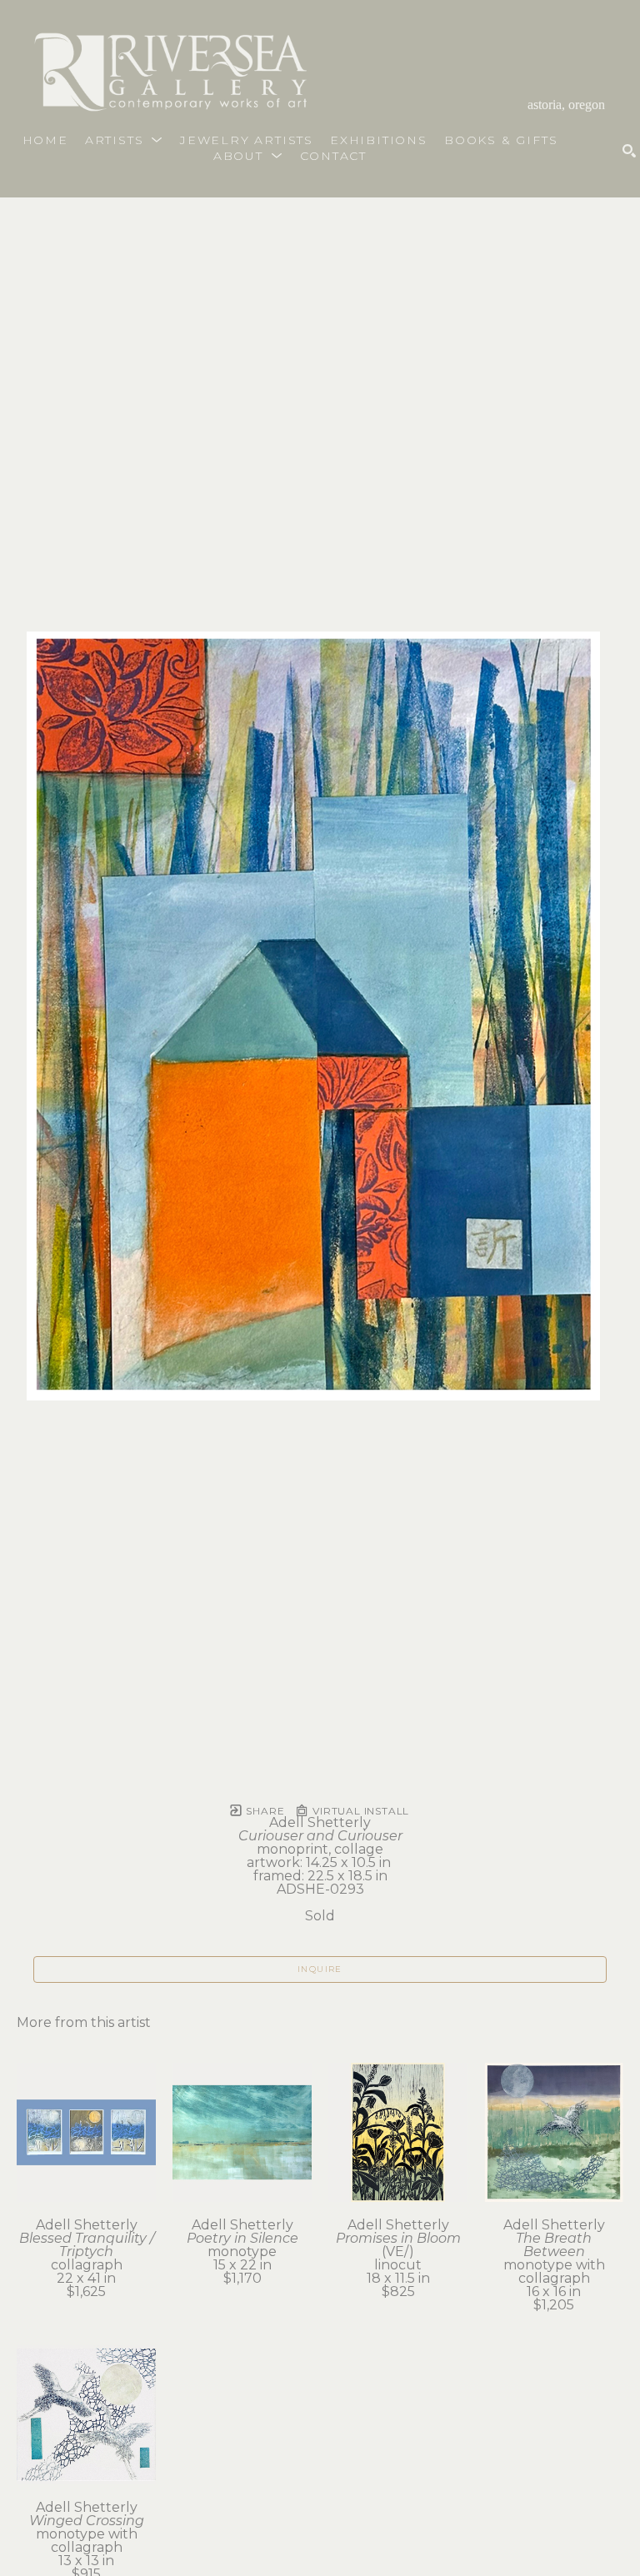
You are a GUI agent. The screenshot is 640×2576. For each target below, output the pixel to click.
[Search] (629, 151)
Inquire (320, 1969)
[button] (124, 140)
